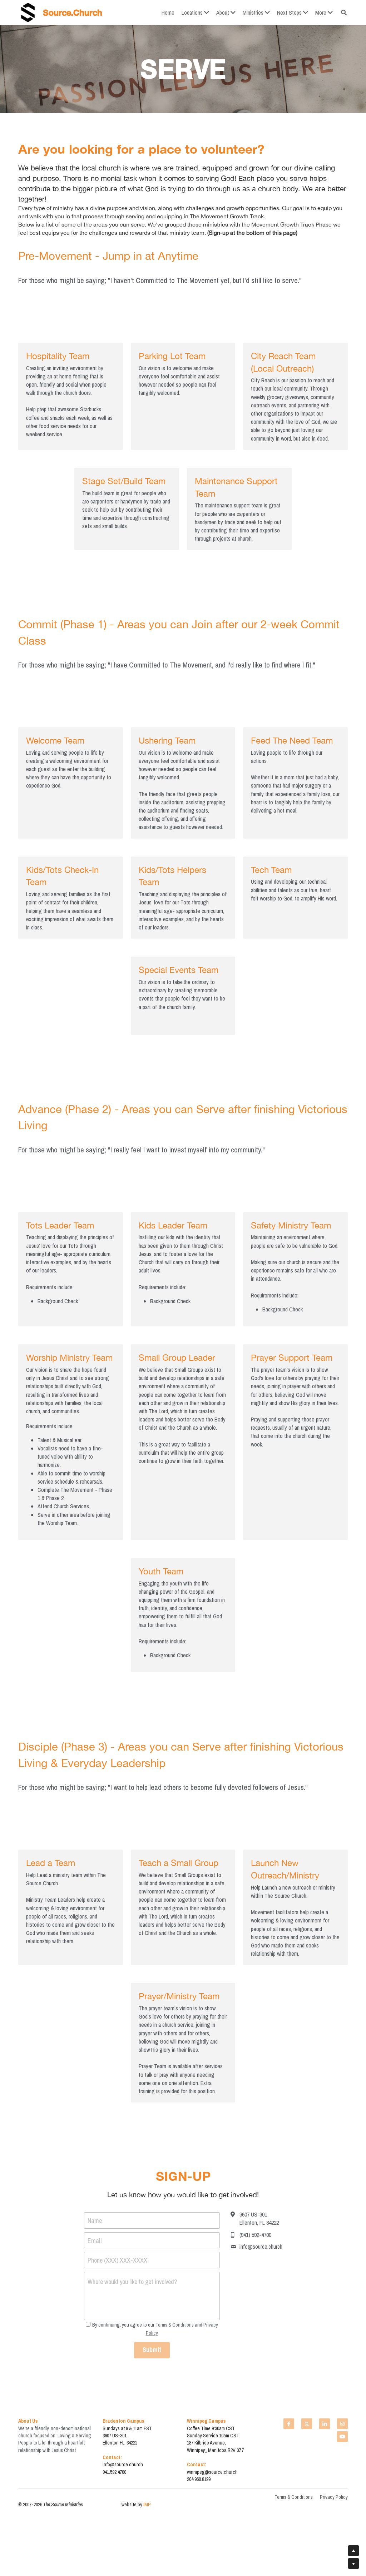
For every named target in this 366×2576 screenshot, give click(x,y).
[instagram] (342, 2343)
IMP (147, 2424)
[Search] (344, 13)
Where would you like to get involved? (132, 2210)
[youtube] (342, 2356)
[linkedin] (325, 2343)
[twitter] (307, 2343)
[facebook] (289, 2343)
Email (95, 2169)
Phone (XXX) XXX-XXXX (117, 2189)
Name (95, 2149)
